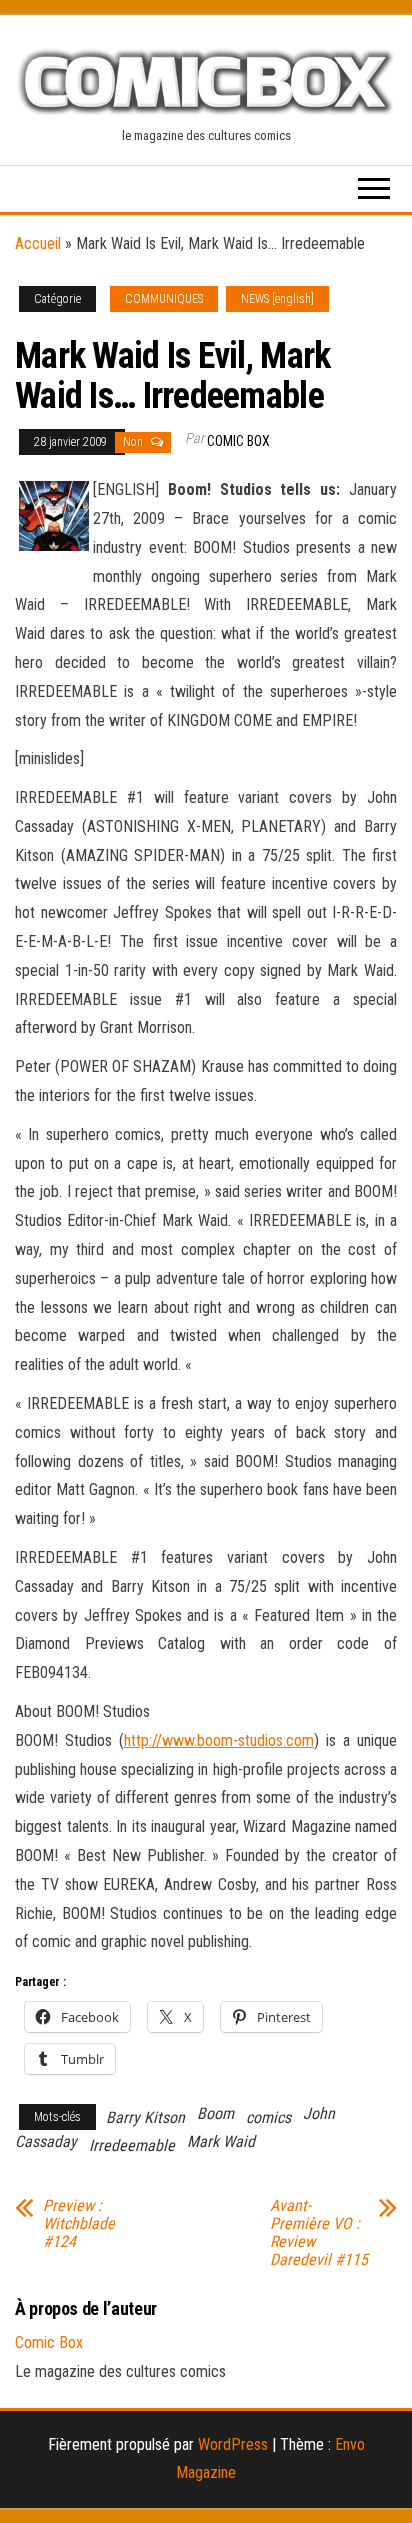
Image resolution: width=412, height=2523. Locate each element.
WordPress (233, 2444)
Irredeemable (132, 2145)
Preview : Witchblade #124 (79, 2224)
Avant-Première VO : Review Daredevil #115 (319, 2233)
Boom (215, 2113)
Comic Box (238, 441)
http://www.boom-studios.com (219, 1740)
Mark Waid (221, 2141)
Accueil (38, 243)
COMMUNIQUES (164, 299)
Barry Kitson (145, 2117)
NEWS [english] (277, 299)
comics (268, 2117)
